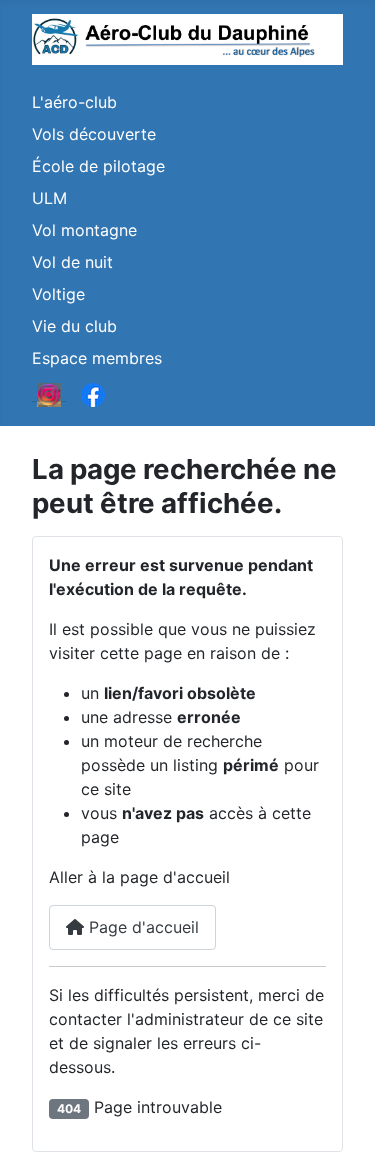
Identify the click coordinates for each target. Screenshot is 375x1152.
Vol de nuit (72, 262)
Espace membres (97, 358)
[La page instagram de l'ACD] (49, 394)
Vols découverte (94, 134)
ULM (49, 198)
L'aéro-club (74, 102)
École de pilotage (98, 166)
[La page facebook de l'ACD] (93, 394)
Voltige (58, 294)
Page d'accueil (141, 927)
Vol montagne (84, 230)
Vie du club (74, 326)
